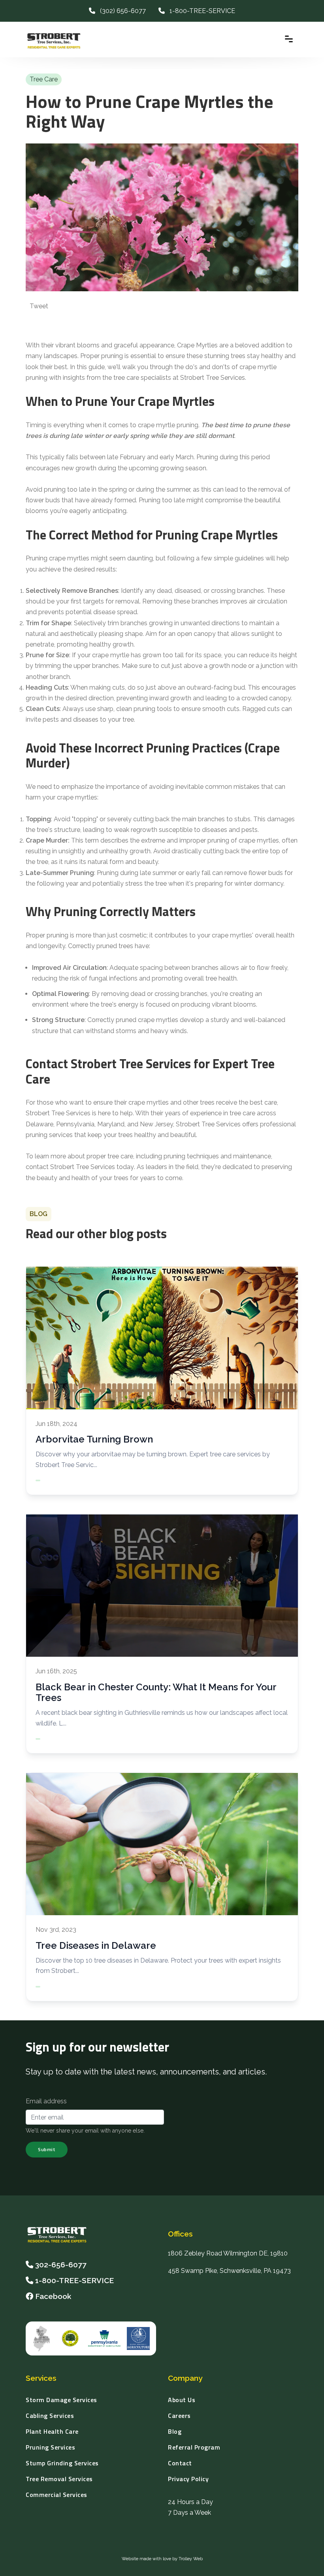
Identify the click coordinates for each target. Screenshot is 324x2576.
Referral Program (194, 2447)
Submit (47, 2149)
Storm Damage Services (61, 2400)
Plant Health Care (52, 2431)
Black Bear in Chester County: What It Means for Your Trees (156, 1692)
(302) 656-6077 (121, 11)
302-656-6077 (61, 2265)
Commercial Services (57, 2495)
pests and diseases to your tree (88, 719)
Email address (46, 2101)
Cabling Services (50, 2416)
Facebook (52, 2296)
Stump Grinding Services (62, 2463)
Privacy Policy (188, 2479)
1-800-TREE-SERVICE (200, 11)
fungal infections (113, 978)
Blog (175, 2431)
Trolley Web (191, 2559)
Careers (179, 2416)
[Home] (60, 2235)
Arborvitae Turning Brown (94, 1439)
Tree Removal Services (59, 2479)
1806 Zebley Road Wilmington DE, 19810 (228, 2253)
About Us (182, 2400)
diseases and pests (230, 830)
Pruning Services (50, 2447)
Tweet (39, 306)
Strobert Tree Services (58, 1113)
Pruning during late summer (137, 873)
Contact (180, 2463)
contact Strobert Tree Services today (80, 1167)
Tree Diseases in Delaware (96, 1945)
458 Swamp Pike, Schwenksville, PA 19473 (229, 2271)
